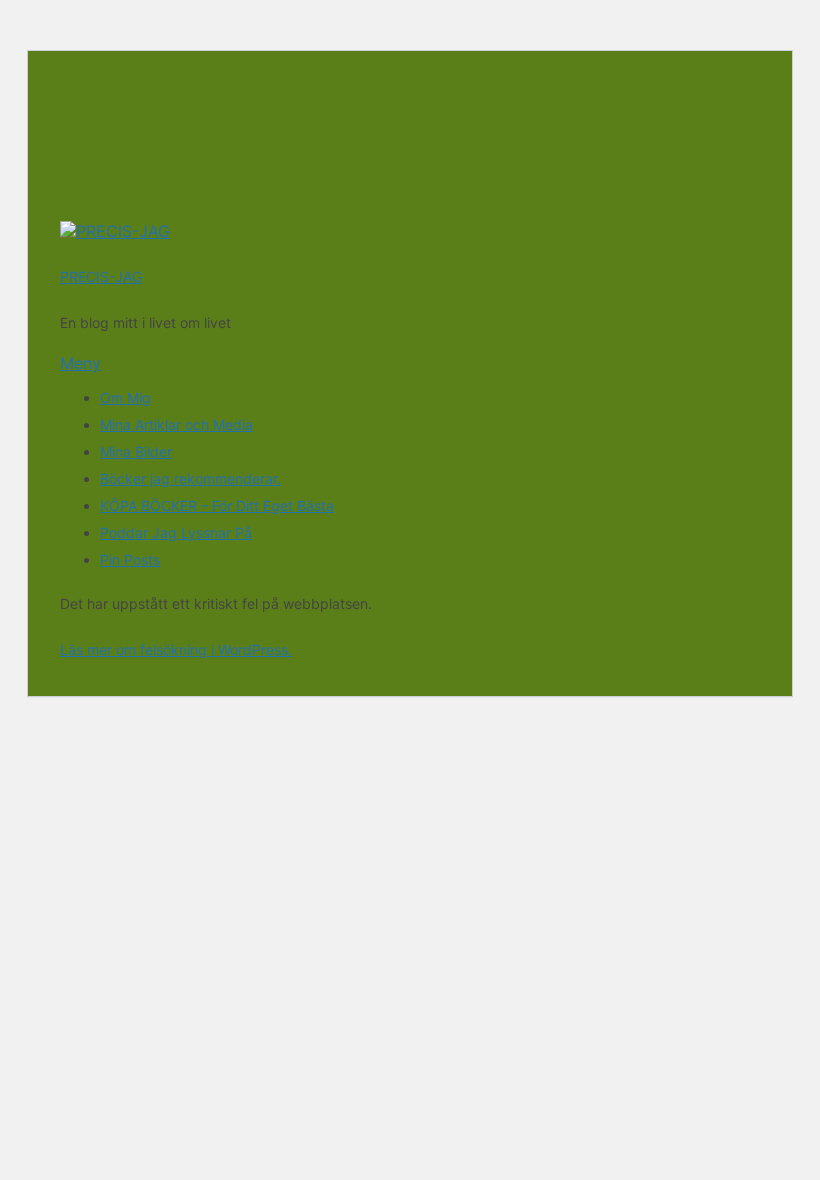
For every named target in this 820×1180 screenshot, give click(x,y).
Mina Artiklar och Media (176, 424)
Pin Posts (130, 559)
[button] (410, 363)
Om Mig (125, 397)
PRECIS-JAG (101, 276)
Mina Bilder (136, 451)
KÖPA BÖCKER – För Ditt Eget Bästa (217, 505)
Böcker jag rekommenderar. (190, 478)
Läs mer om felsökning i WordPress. (176, 649)
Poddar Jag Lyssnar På (176, 532)
